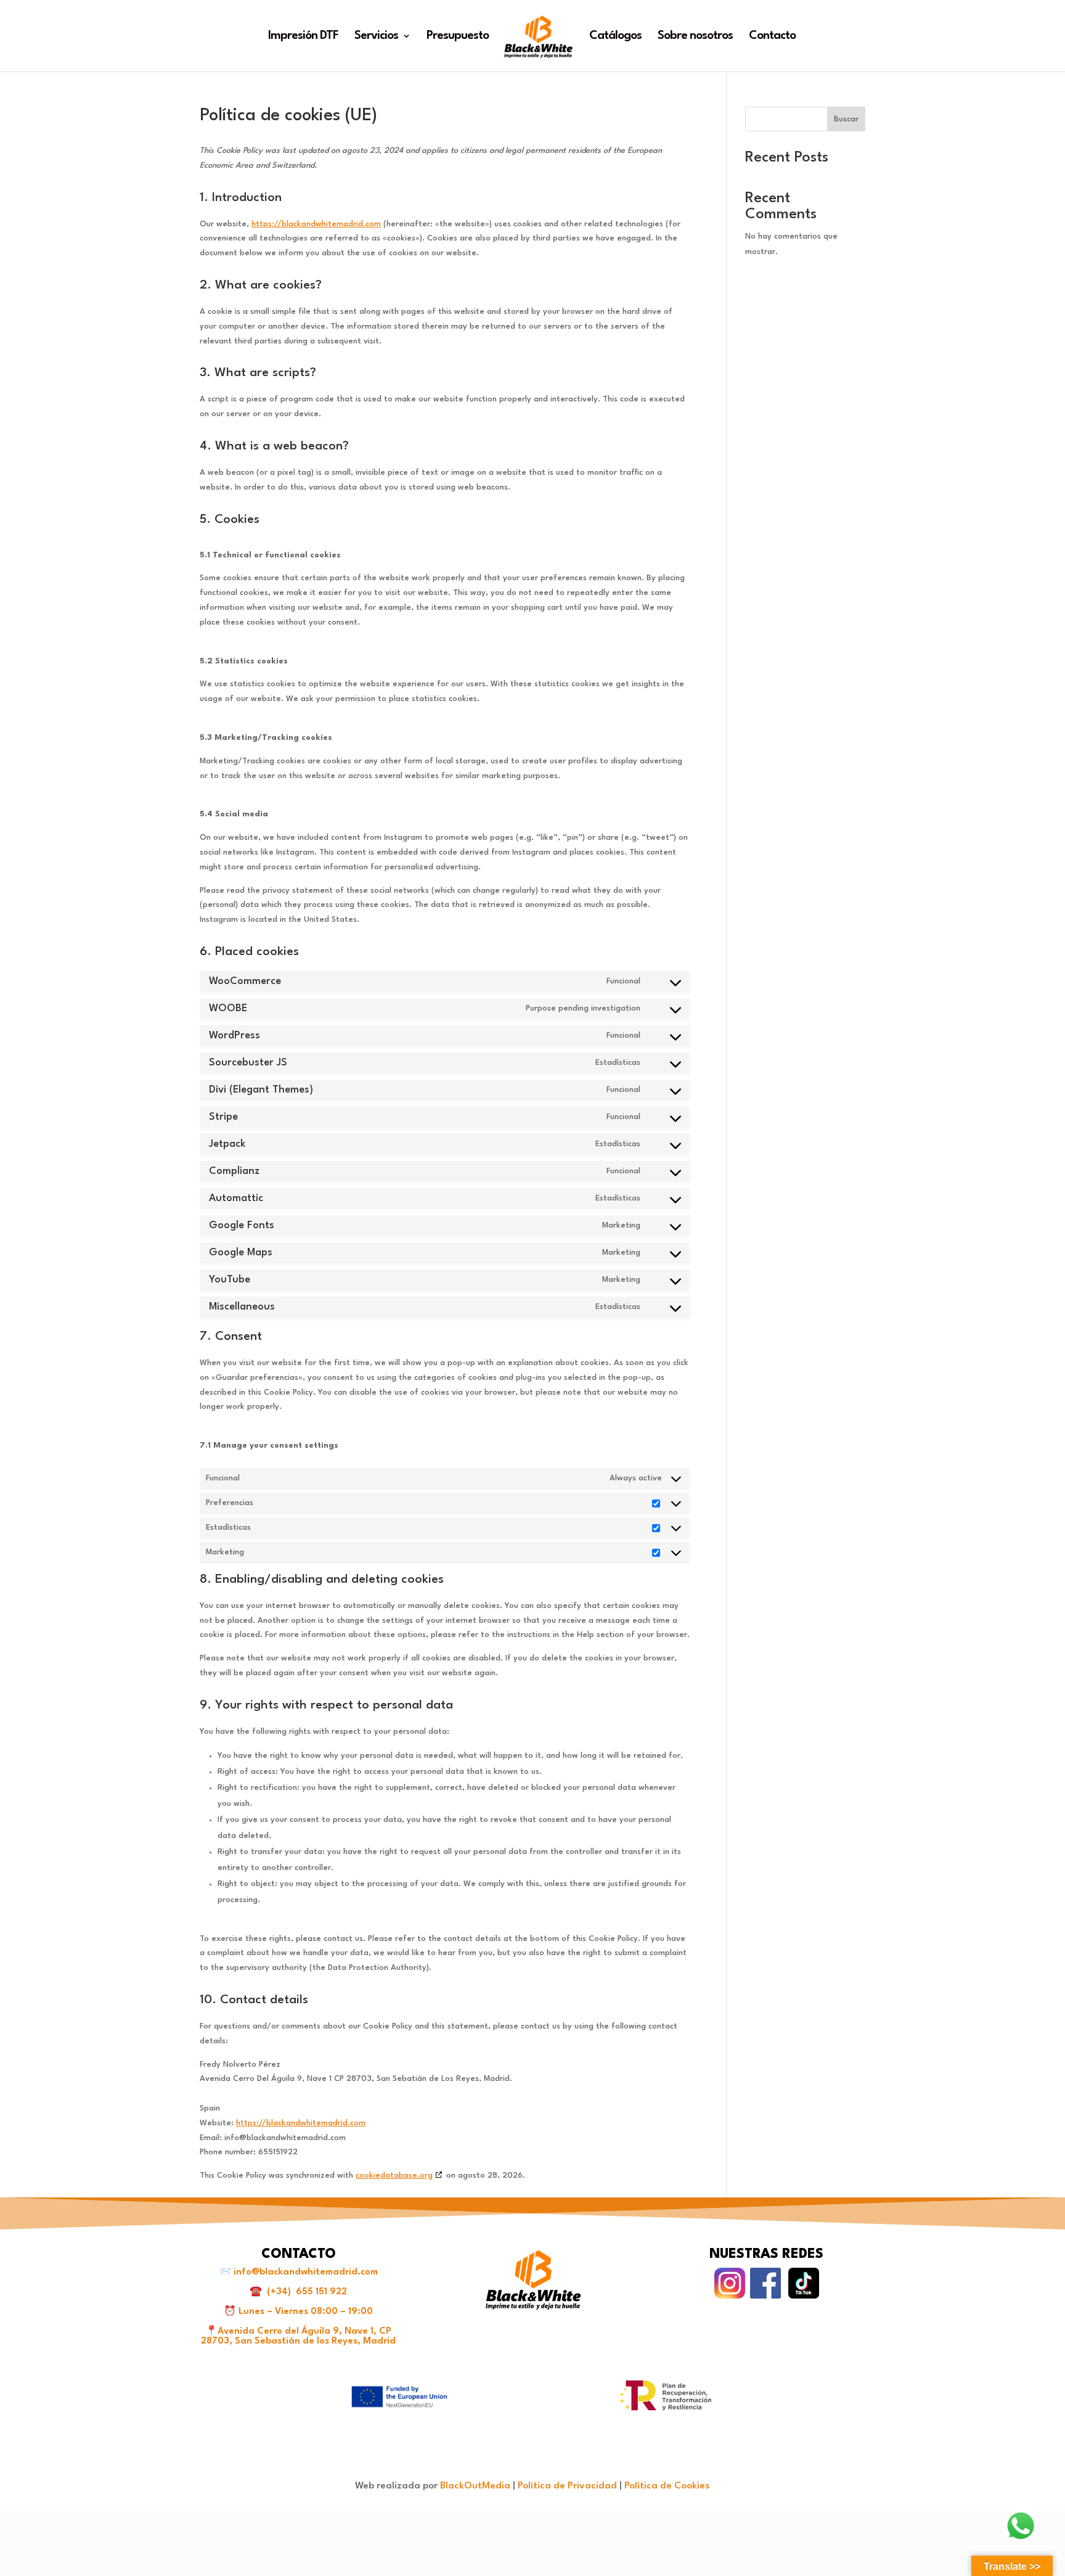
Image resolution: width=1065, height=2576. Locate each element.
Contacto (772, 37)
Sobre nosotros (695, 37)
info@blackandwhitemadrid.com (306, 2272)
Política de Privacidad (567, 2486)
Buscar (846, 119)
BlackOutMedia (475, 2486)
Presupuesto (458, 37)
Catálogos (615, 37)
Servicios (376, 37)
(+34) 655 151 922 (307, 2292)
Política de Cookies (667, 2486)
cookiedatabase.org (394, 2176)
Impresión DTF (303, 37)
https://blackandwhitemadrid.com (316, 224)
